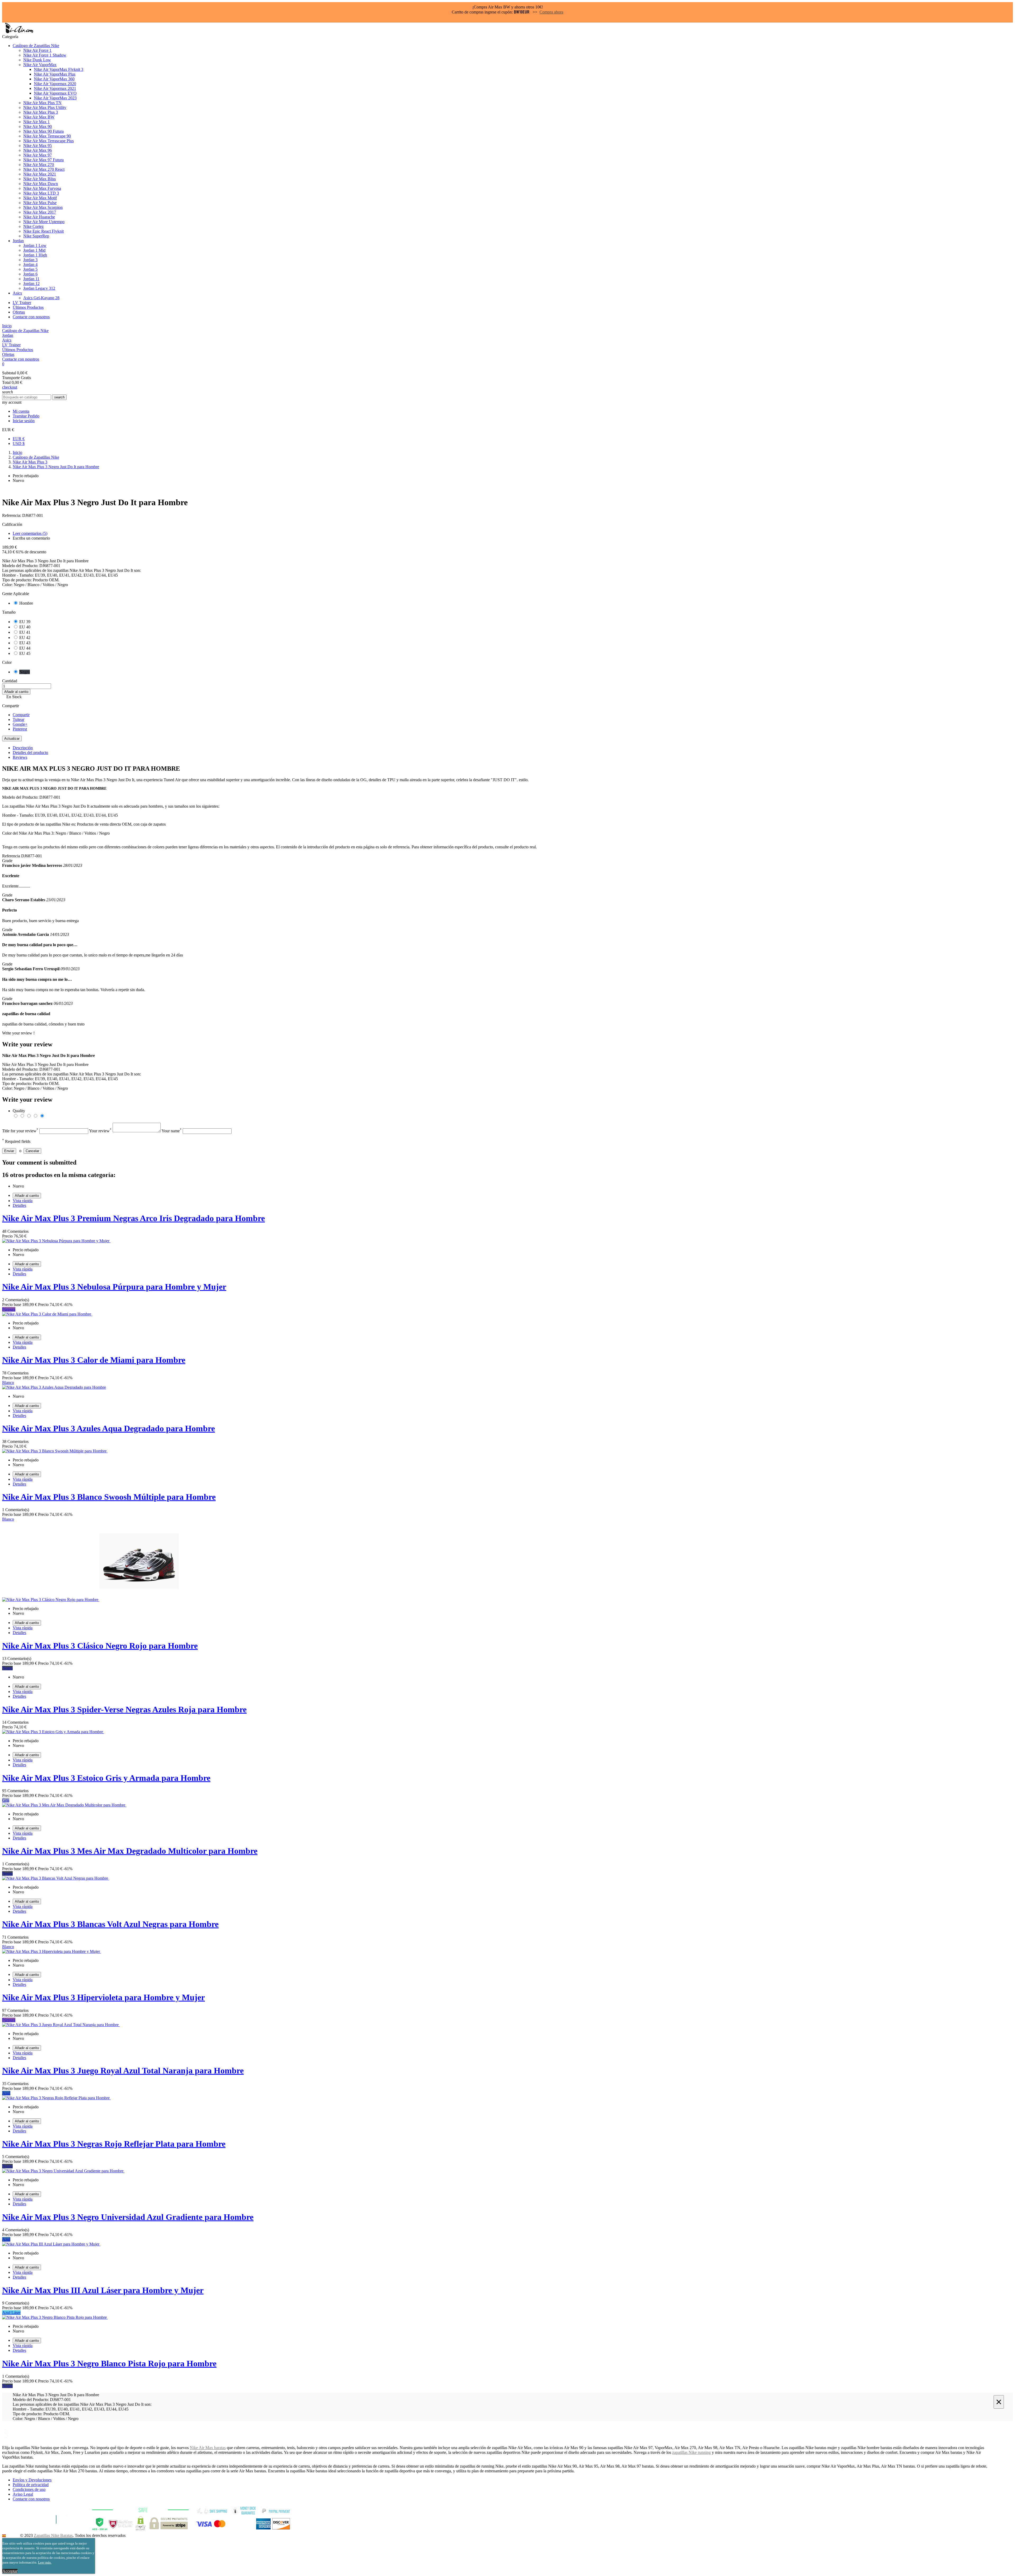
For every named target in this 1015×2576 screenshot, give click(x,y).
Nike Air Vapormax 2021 (55, 88)
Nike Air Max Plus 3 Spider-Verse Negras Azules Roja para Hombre (124, 1709)
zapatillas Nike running (691, 2452)
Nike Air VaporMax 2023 (55, 98)
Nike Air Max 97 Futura (43, 160)
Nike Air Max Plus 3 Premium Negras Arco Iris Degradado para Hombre (133, 1218)
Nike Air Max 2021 (40, 174)
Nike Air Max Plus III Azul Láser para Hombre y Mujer (103, 2290)
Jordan (18, 241)
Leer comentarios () (30, 533)
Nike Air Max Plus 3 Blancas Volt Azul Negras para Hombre (110, 1924)
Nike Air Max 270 (39, 165)
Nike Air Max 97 (38, 155)
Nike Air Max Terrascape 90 (47, 136)
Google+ (20, 724)
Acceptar (10, 2571)
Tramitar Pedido (26, 416)
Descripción (23, 748)
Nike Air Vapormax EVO (55, 93)
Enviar (9, 1151)
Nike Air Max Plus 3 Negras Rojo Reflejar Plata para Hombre (114, 2144)
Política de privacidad (31, 2485)
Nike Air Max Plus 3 (41, 112)
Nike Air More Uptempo (44, 222)
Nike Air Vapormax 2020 (55, 84)
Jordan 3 (30, 260)
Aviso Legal (23, 2494)
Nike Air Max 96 (38, 150)
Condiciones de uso (29, 2489)
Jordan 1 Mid (34, 250)
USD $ (19, 443)
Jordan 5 (30, 269)
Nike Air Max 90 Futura (43, 131)
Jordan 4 (30, 264)
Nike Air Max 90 (38, 126)
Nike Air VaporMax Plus (55, 74)
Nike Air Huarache (39, 217)
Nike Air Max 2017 (40, 212)
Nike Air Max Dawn (41, 184)
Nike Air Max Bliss (40, 179)
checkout (10, 387)
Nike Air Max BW (39, 117)
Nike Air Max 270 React (44, 169)
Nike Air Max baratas (208, 2448)
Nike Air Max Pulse (40, 203)
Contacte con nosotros (31, 317)
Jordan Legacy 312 (39, 288)
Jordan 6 (30, 274)
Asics (17, 293)
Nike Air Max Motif (40, 198)
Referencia (12, 856)
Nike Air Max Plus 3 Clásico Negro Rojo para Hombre (100, 1646)
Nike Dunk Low (37, 60)
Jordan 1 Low (35, 245)
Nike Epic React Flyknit (43, 231)
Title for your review (20, 1131)
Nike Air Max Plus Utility (45, 107)
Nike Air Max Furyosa (42, 188)
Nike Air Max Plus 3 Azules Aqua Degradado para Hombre (109, 1428)
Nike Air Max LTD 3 (41, 193)
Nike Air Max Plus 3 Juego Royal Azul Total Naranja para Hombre (123, 2071)
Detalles (19, 1205)
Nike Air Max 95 (38, 146)
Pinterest (20, 729)
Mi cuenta (21, 411)
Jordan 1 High (35, 255)
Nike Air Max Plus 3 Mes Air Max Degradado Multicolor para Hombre (130, 1851)
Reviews (20, 757)
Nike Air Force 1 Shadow (45, 55)
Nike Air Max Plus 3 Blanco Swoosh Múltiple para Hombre (109, 1497)
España (12, 2535)
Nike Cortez (33, 226)
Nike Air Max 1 (36, 122)
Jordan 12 (31, 284)
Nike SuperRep (36, 236)
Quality (19, 1111)
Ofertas (19, 312)
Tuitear (19, 719)
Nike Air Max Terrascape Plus (49, 141)
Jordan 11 (31, 279)
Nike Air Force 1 (37, 50)
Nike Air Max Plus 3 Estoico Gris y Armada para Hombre (106, 1778)
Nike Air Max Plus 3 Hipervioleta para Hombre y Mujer (103, 1997)
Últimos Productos (28, 307)
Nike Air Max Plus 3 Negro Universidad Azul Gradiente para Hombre (128, 2217)
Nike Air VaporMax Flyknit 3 (59, 69)
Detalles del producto (30, 753)
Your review (100, 1131)
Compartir (21, 715)
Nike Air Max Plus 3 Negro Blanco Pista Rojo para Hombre (109, 2363)
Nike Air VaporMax (40, 65)
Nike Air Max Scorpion (43, 207)
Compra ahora (551, 12)
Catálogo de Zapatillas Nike (36, 46)
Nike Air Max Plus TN (42, 103)
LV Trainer (22, 303)
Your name (172, 1131)
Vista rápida (23, 1201)
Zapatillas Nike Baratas (53, 2535)
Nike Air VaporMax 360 (54, 79)
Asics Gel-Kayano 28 (41, 298)
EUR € (19, 439)
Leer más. (45, 2562)
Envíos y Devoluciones (32, 2480)
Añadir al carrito (16, 692)
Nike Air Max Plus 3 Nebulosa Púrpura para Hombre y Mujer (114, 1287)
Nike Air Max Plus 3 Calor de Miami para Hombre (94, 1360)
